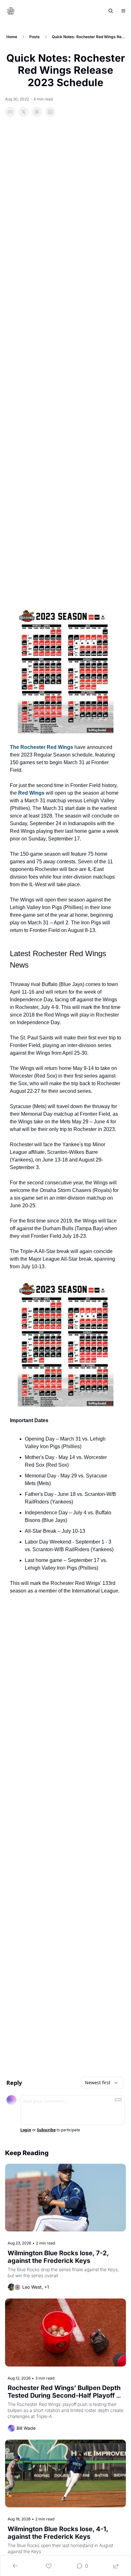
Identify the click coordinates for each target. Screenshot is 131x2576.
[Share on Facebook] (10, 112)
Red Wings (31, 793)
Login (26, 2130)
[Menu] (123, 11)
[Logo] (11, 11)
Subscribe (46, 2130)
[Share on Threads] (37, 112)
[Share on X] (24, 112)
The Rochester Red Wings (41, 747)
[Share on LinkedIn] (50, 112)
